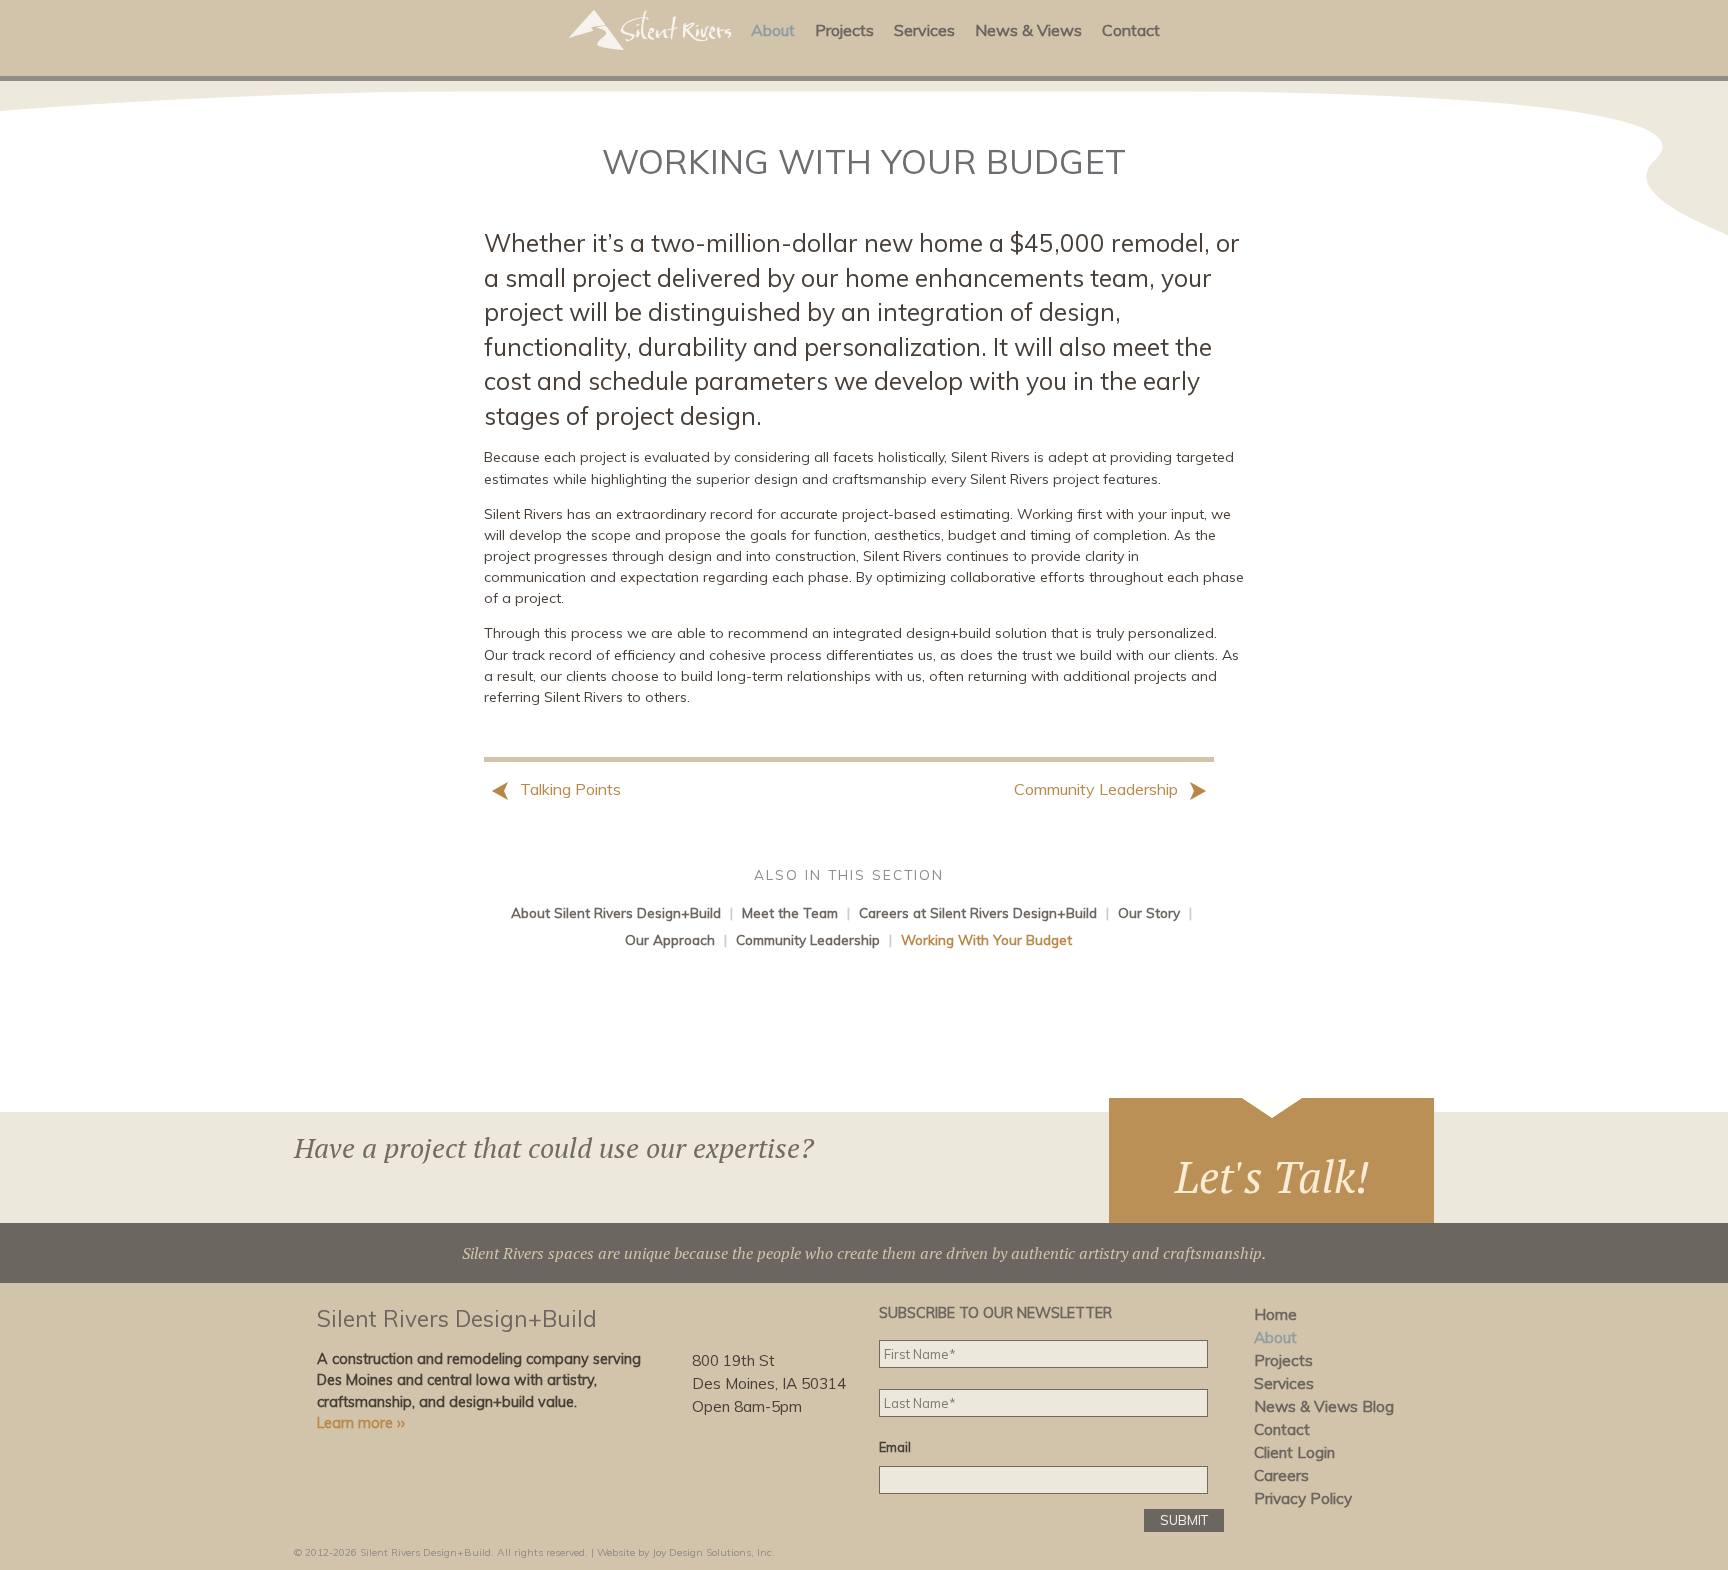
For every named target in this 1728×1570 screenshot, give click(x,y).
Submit (1184, 1520)
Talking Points (568, 789)
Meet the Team (790, 912)
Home (1275, 1314)
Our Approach (670, 939)
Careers (1281, 1475)
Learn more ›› (361, 1423)
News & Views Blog (1324, 1406)
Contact (1131, 30)
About (773, 30)
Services (924, 30)
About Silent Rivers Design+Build (616, 912)
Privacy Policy (1303, 1498)
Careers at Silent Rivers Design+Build (978, 912)
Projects (844, 30)
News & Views (1028, 30)
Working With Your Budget (986, 939)
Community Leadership (1098, 789)
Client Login (1294, 1452)
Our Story (1149, 912)
